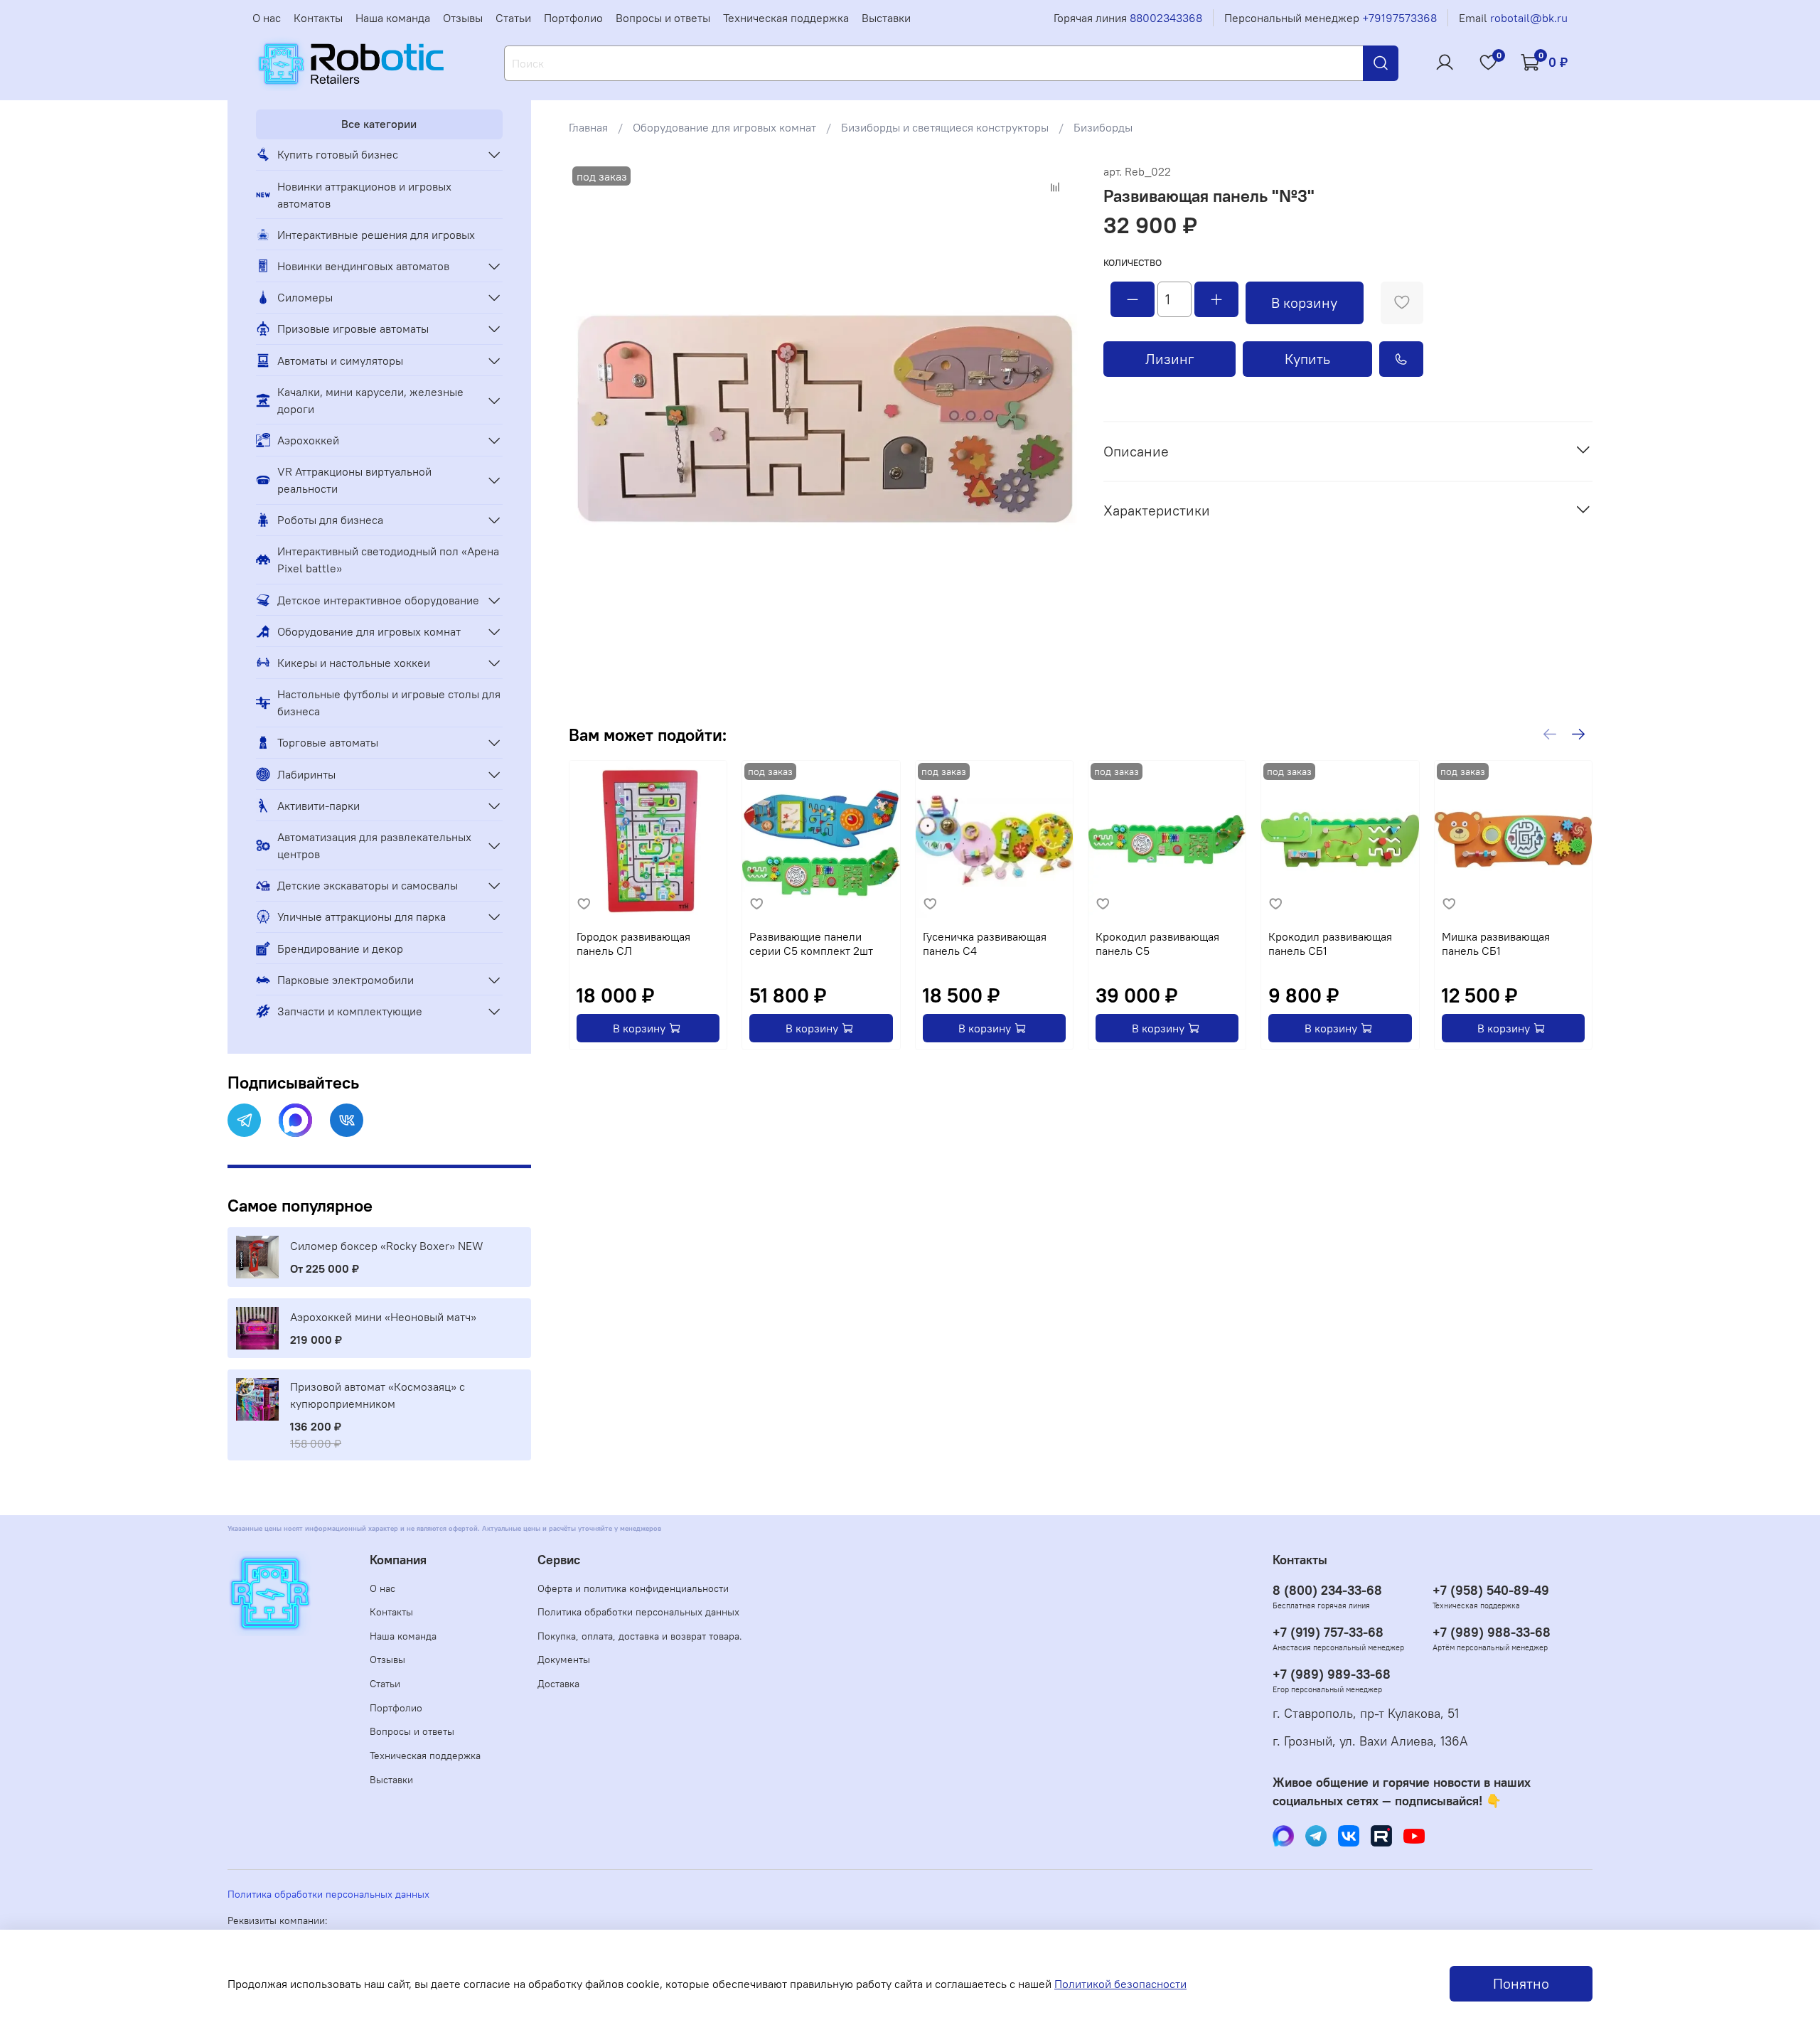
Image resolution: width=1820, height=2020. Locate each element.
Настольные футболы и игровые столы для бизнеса (389, 702)
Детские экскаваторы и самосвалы (368, 885)
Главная (588, 127)
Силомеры (305, 297)
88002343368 (1166, 18)
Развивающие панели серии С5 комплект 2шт (811, 944)
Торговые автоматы (328, 742)
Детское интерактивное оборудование (378, 600)
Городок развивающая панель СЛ (633, 944)
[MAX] (295, 1120)
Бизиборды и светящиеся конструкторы (945, 127)
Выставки (886, 18)
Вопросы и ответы (663, 18)
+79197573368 (1399, 18)
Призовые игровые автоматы (353, 328)
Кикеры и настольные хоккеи (354, 663)
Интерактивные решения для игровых (376, 235)
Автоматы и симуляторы (340, 360)
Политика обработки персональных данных (638, 1612)
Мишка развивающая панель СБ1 (1496, 944)
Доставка (558, 1684)
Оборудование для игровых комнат (724, 127)
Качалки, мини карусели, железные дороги (370, 400)
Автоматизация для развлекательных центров (374, 845)
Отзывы (463, 18)
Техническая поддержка (786, 18)
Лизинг (1170, 359)
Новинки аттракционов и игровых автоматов (364, 195)
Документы (564, 1660)
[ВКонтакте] (347, 1120)
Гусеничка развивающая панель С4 (985, 944)
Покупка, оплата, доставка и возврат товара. (640, 1636)
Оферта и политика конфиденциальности (633, 1588)
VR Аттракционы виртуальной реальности (354, 480)
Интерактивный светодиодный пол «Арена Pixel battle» (388, 560)
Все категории (379, 124)
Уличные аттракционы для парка (362, 917)
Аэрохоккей (308, 440)
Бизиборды (1103, 127)
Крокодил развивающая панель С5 (1157, 944)
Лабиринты (306, 774)
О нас (267, 18)
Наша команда (393, 18)
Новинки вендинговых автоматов (363, 266)
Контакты (318, 18)
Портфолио (573, 18)
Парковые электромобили (346, 980)
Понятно (1521, 1983)
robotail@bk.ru (1529, 18)
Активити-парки (318, 806)
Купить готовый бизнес (338, 154)
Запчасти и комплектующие (350, 1011)
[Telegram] (244, 1120)
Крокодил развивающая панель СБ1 (1330, 944)
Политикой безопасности (1120, 1984)
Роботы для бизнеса (330, 520)
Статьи (513, 18)
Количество (1133, 263)
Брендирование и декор (340, 948)
